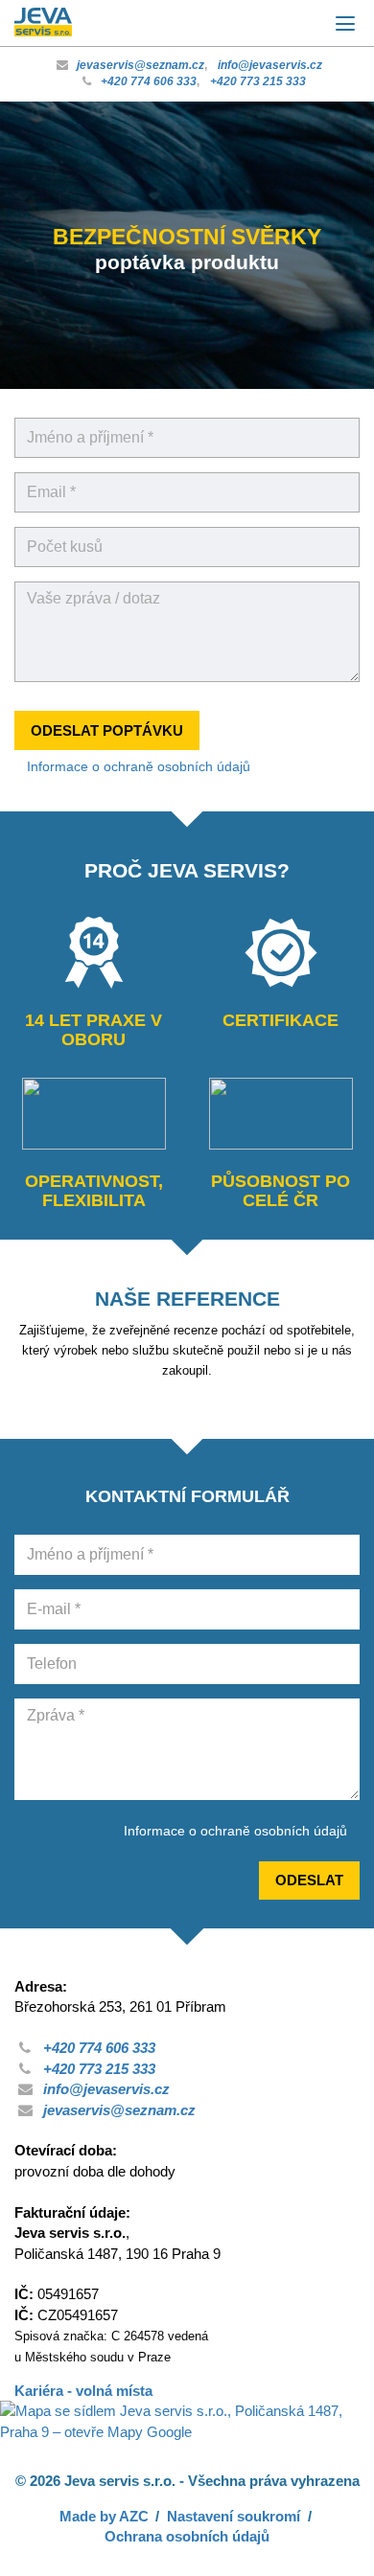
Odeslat (309, 1880)
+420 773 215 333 (258, 81)
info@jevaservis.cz (270, 65)
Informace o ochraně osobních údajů (139, 766)
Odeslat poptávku (107, 730)
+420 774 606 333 (149, 81)
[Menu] (345, 24)
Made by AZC (104, 2516)
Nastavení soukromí (234, 2516)
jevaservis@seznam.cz (140, 65)
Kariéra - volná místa (83, 2391)
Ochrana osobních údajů (187, 2536)
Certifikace (280, 1020)
